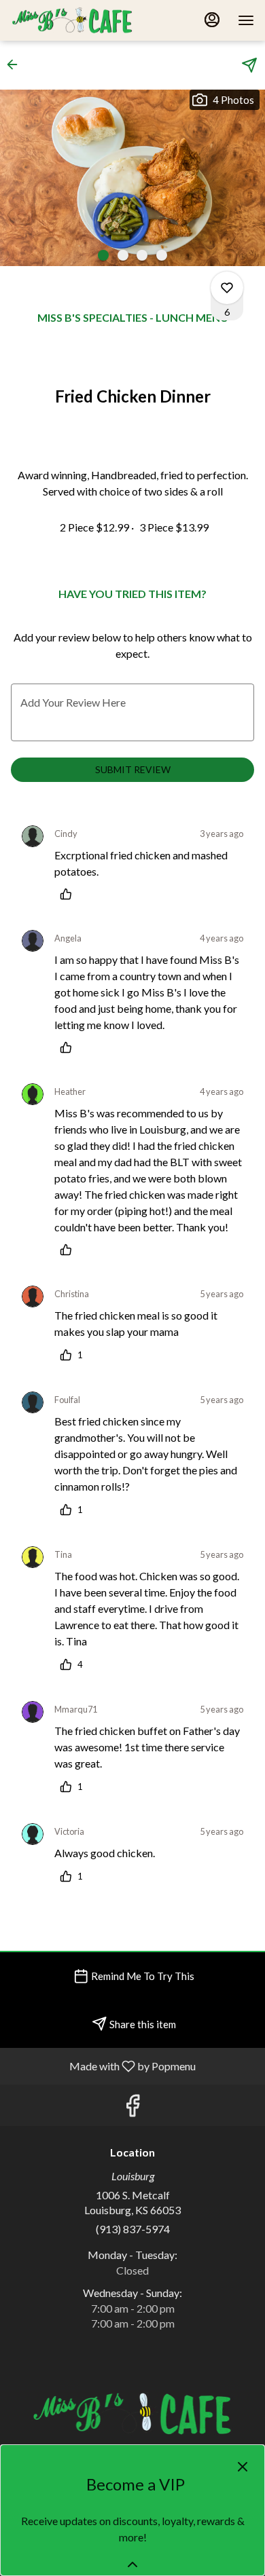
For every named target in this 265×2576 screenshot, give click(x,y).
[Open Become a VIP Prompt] (132, 2564)
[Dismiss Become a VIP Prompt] (243, 2467)
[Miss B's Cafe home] (72, 20)
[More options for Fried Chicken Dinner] (227, 288)
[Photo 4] (162, 255)
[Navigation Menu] (246, 20)
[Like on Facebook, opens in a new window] (132, 2109)
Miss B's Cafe (132, 2413)
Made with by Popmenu (103, 2066)
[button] (16, 64)
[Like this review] (69, 894)
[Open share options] (249, 65)
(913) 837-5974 (133, 2229)
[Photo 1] (103, 255)
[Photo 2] (123, 255)
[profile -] (212, 20)
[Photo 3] (142, 255)
